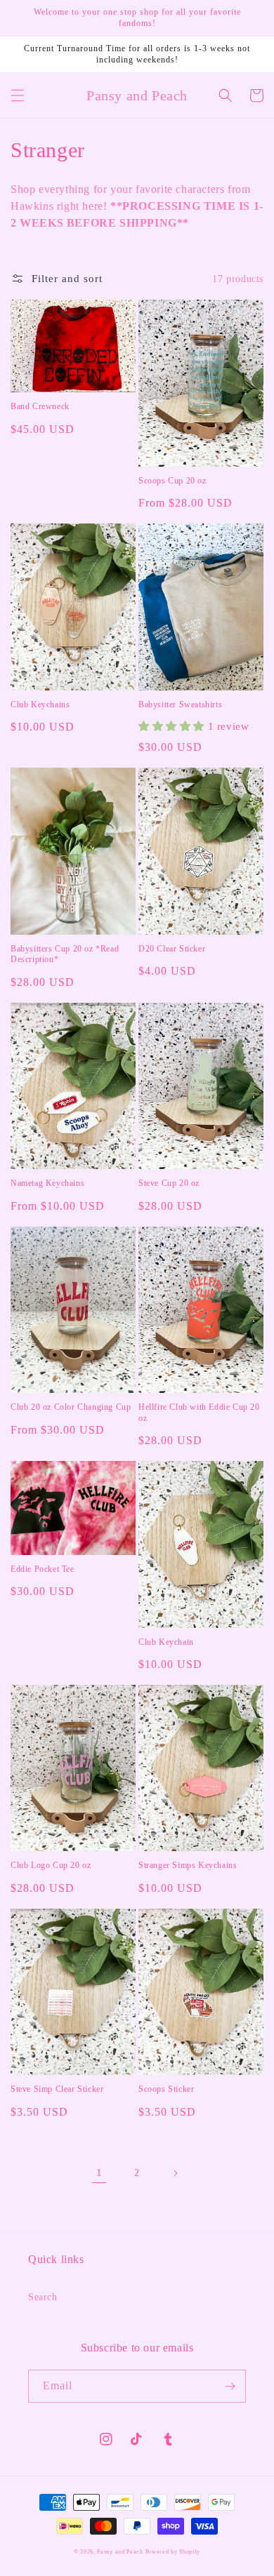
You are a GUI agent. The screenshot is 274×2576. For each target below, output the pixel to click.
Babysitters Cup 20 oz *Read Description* (65, 954)
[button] (18, 95)
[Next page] (175, 2173)
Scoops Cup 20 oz (172, 481)
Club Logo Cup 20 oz (51, 1865)
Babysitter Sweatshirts (180, 705)
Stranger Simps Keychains (188, 1865)
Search (43, 2297)
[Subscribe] (230, 2386)
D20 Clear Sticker (172, 949)
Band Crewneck (40, 406)
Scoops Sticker (166, 2089)
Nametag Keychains (47, 1183)
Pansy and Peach (121, 2552)
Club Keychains (40, 705)
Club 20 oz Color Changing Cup (71, 1407)
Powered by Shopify (173, 2552)
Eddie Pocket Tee (43, 1569)
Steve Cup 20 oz (169, 1183)
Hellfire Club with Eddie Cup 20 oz (199, 1413)
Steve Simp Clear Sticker (57, 2089)
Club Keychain (166, 1642)
